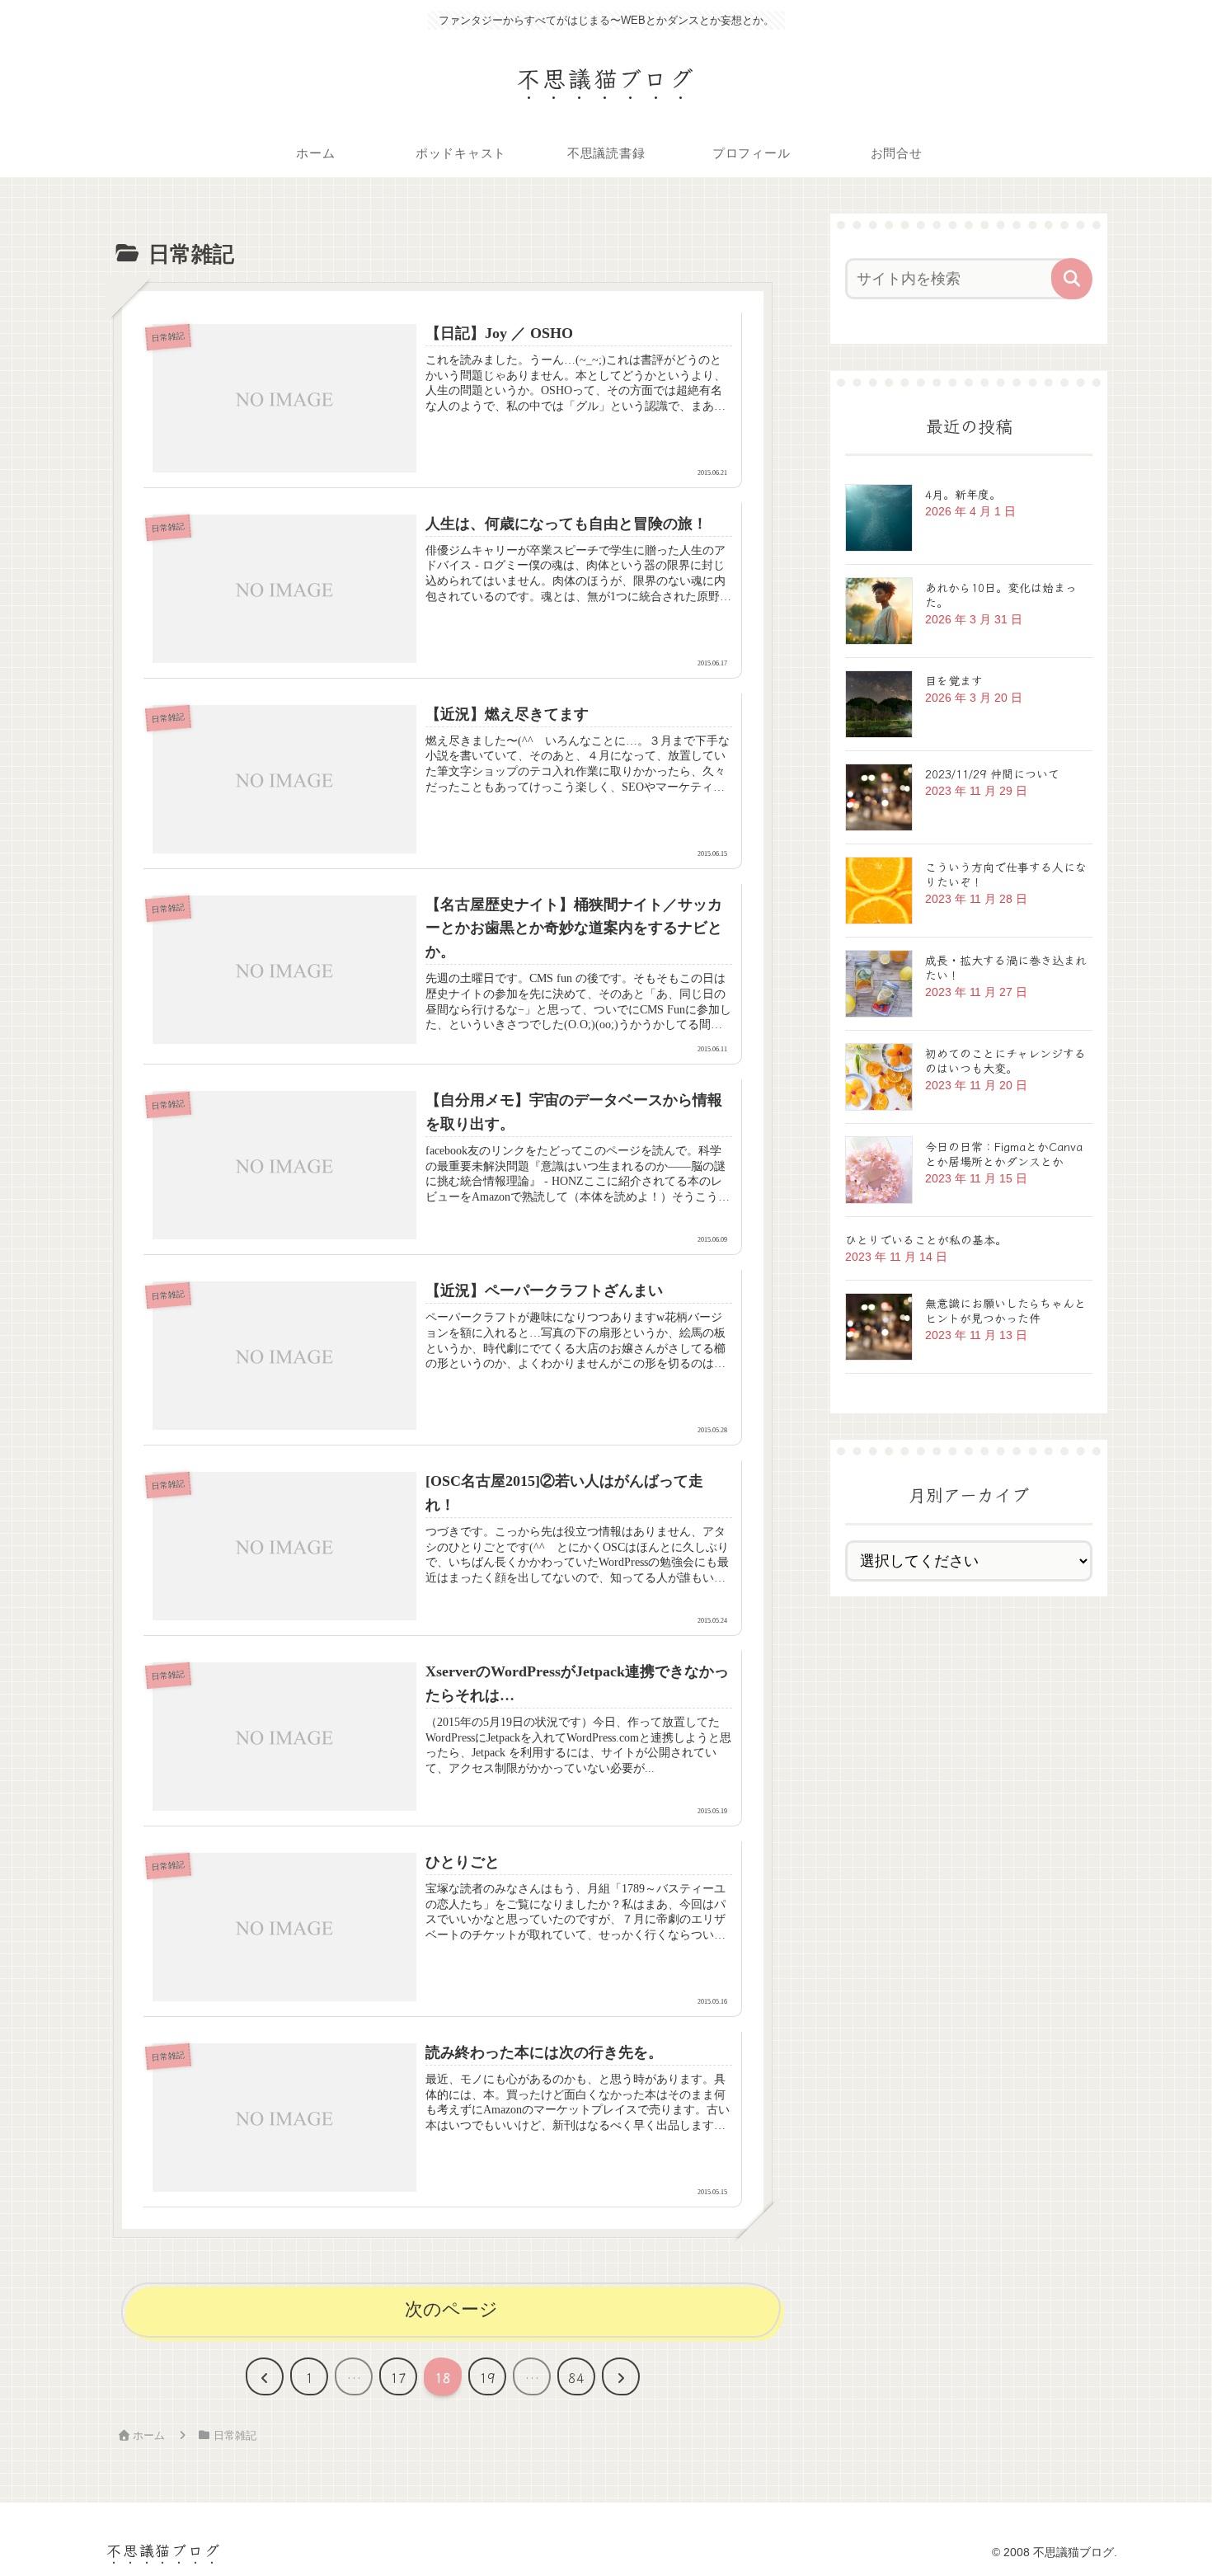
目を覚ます (954, 680)
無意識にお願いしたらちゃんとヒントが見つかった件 (1005, 1310)
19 (487, 2377)
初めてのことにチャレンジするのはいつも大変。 (1005, 1060)
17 (398, 2377)
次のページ (451, 2309)
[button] (1072, 279)
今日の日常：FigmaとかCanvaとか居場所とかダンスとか (1004, 1154)
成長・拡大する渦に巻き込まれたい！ (1006, 967)
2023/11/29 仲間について (992, 773)
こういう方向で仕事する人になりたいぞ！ (1006, 874)
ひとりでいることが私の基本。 (926, 1239)
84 (576, 2377)
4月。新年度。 (963, 494)
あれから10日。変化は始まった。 (1001, 595)
